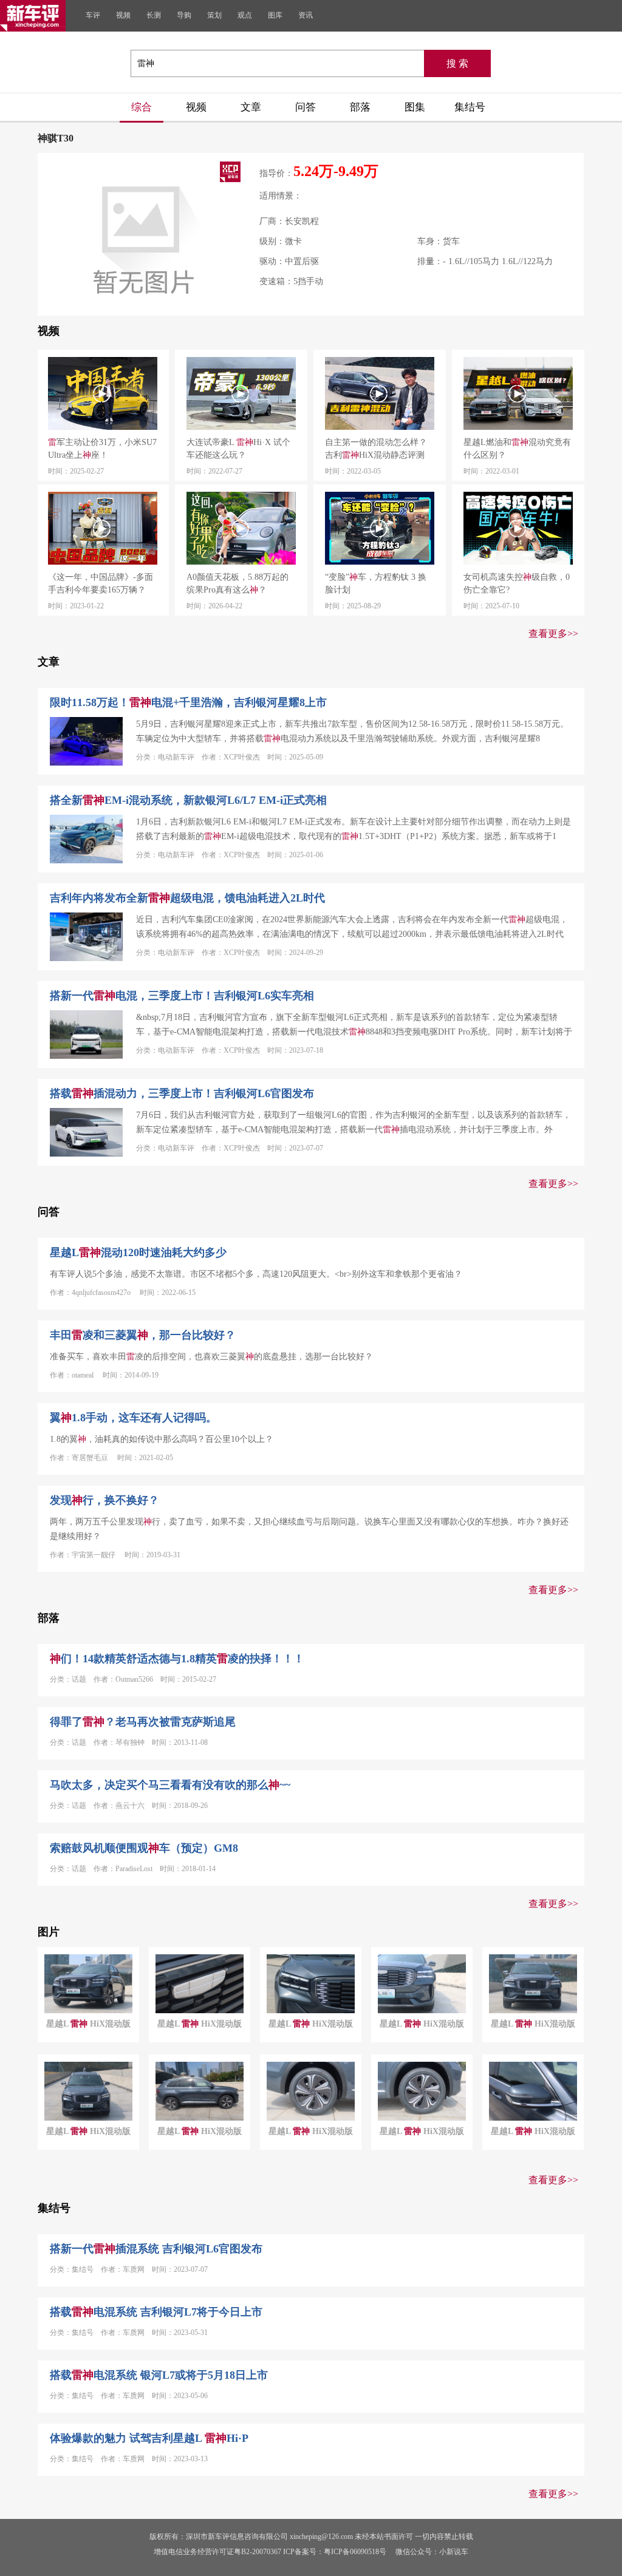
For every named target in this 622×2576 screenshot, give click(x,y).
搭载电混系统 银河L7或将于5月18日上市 (159, 2375)
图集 (415, 107)
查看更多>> (553, 634)
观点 (245, 15)
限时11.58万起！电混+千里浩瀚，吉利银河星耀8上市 (188, 702)
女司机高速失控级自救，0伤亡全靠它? (517, 583)
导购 (184, 15)
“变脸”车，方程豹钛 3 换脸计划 (376, 583)
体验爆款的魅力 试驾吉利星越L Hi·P (149, 2438)
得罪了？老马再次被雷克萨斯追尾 (143, 1722)
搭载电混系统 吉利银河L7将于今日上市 (156, 2312)
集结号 (470, 107)
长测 (154, 15)
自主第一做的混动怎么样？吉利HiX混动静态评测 (376, 449)
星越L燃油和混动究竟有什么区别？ (517, 449)
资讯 (306, 15)
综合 (142, 107)
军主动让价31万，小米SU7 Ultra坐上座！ (102, 449)
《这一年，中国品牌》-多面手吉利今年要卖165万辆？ (101, 583)
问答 (306, 107)
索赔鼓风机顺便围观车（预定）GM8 (144, 1848)
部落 (360, 107)
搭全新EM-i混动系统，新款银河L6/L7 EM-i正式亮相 (188, 800)
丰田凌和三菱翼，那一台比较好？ (143, 1335)
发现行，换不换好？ (104, 1500)
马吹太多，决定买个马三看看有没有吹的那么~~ (170, 1785)
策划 (214, 15)
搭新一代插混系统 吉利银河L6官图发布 (156, 2249)
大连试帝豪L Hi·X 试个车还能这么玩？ (238, 449)
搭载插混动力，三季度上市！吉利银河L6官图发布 (182, 1093)
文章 (251, 107)
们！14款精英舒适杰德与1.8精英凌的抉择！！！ (177, 1659)
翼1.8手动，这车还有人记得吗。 (133, 1418)
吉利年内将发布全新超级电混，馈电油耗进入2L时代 (187, 898)
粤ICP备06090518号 (355, 2552)
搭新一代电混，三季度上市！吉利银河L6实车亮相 (182, 996)
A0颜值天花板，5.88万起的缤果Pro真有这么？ (238, 583)
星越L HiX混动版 (88, 2024)
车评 (93, 15)
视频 (123, 15)
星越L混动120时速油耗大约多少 (138, 1252)
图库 (275, 15)
